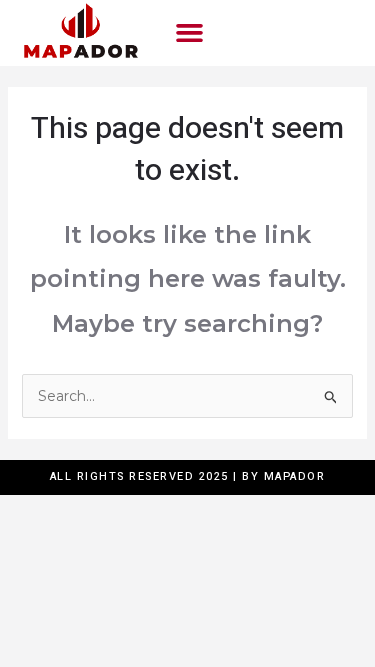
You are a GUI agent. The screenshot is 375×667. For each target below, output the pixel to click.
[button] (189, 33)
